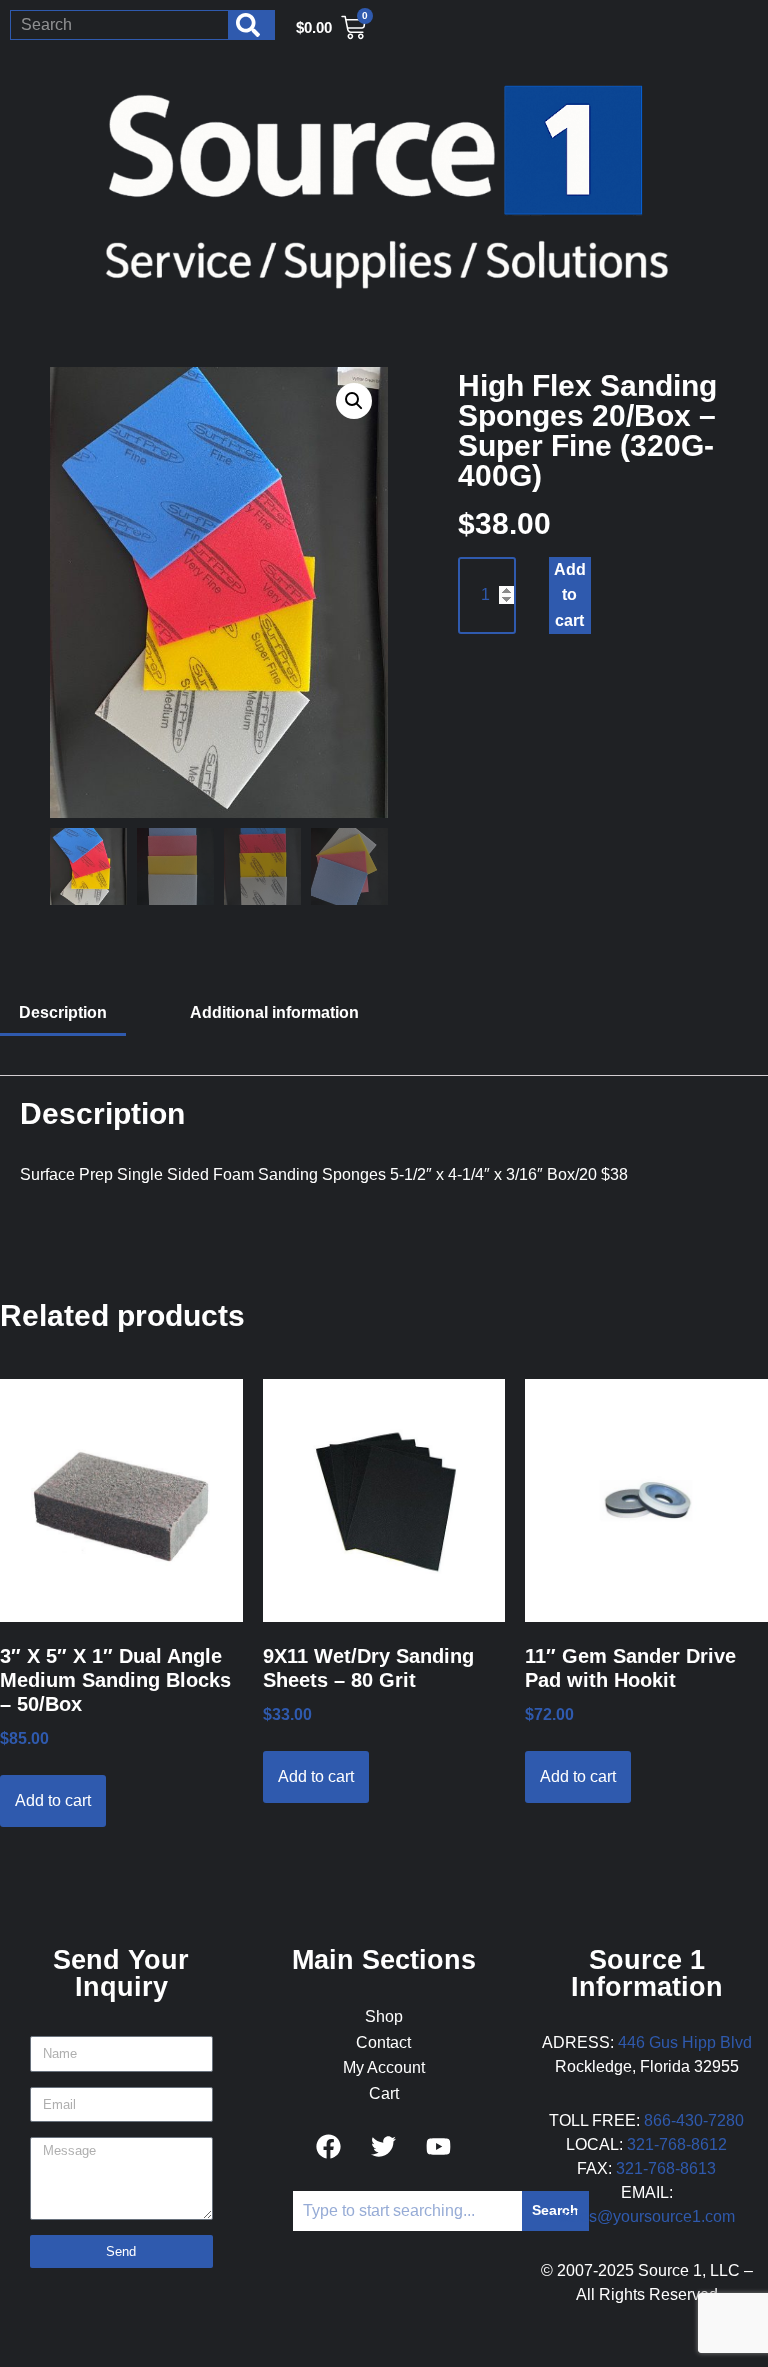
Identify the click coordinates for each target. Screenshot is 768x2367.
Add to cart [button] (53, 1800)
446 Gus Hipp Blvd (685, 2042)
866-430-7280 (694, 2120)
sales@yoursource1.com (647, 2216)
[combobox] (119, 25)
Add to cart (570, 595)
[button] (354, 401)
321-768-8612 (677, 2144)
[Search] (252, 25)
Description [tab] (63, 1012)
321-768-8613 (666, 2168)
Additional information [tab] (274, 1012)
